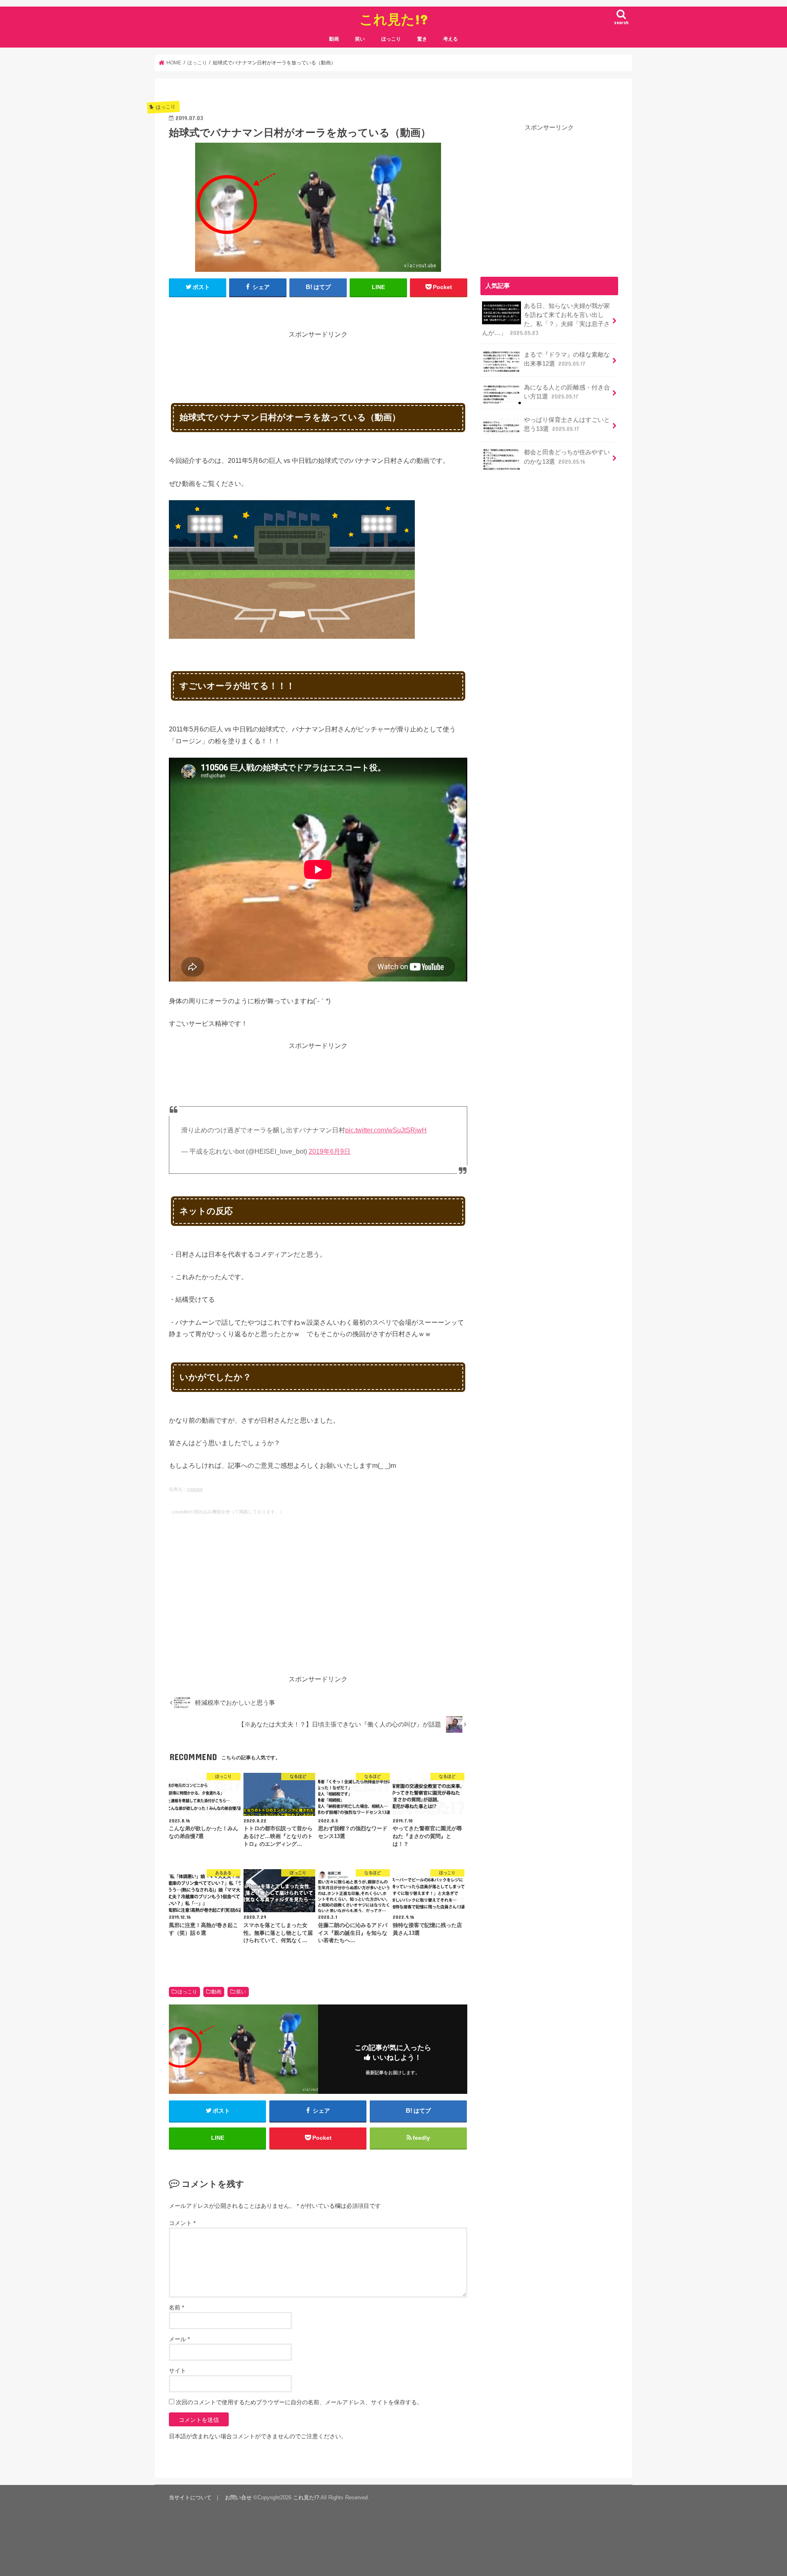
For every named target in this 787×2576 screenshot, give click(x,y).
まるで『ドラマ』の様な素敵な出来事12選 (567, 359)
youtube (195, 1489)
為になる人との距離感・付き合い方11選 (567, 392)
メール (179, 2339)
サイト (177, 2371)
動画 (334, 39)
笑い (360, 39)
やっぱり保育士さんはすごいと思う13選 (567, 424)
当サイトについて (190, 2497)
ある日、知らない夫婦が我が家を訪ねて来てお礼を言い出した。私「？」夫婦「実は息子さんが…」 (546, 320)
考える (450, 39)
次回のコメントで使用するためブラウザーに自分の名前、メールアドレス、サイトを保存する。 (299, 2402)
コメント (182, 2223)
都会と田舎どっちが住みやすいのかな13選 (567, 457)
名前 (176, 2307)
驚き (422, 39)
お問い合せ (238, 2497)
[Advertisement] (318, 358)
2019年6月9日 (330, 1151)
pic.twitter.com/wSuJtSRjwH (386, 1130)
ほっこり (391, 39)
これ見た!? (394, 19)
